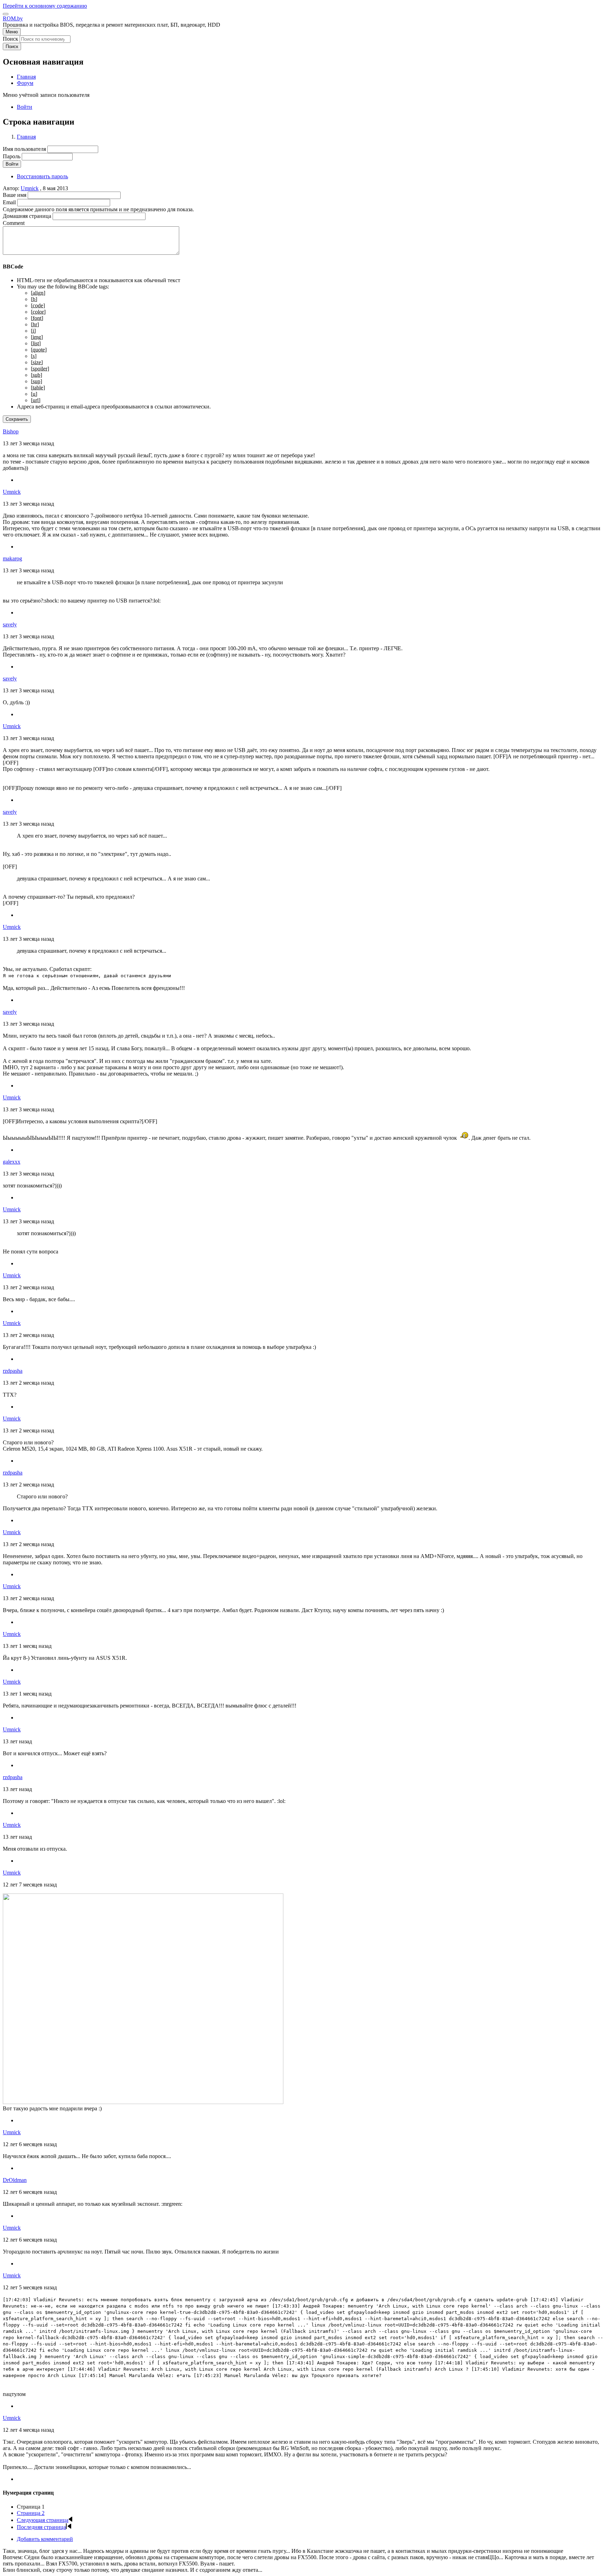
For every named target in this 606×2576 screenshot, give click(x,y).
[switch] (6, 14)
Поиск (11, 39)
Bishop (11, 431)
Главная (26, 137)
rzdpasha (13, 1371)
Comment (14, 223)
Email (9, 202)
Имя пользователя (24, 149)
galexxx (12, 1162)
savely (10, 624)
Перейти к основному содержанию (45, 6)
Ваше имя (15, 195)
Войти (25, 107)
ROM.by (13, 18)
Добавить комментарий (45, 2539)
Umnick (30, 188)
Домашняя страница (27, 216)
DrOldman (15, 2180)
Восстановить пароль (42, 176)
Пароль (12, 156)
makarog (12, 558)
